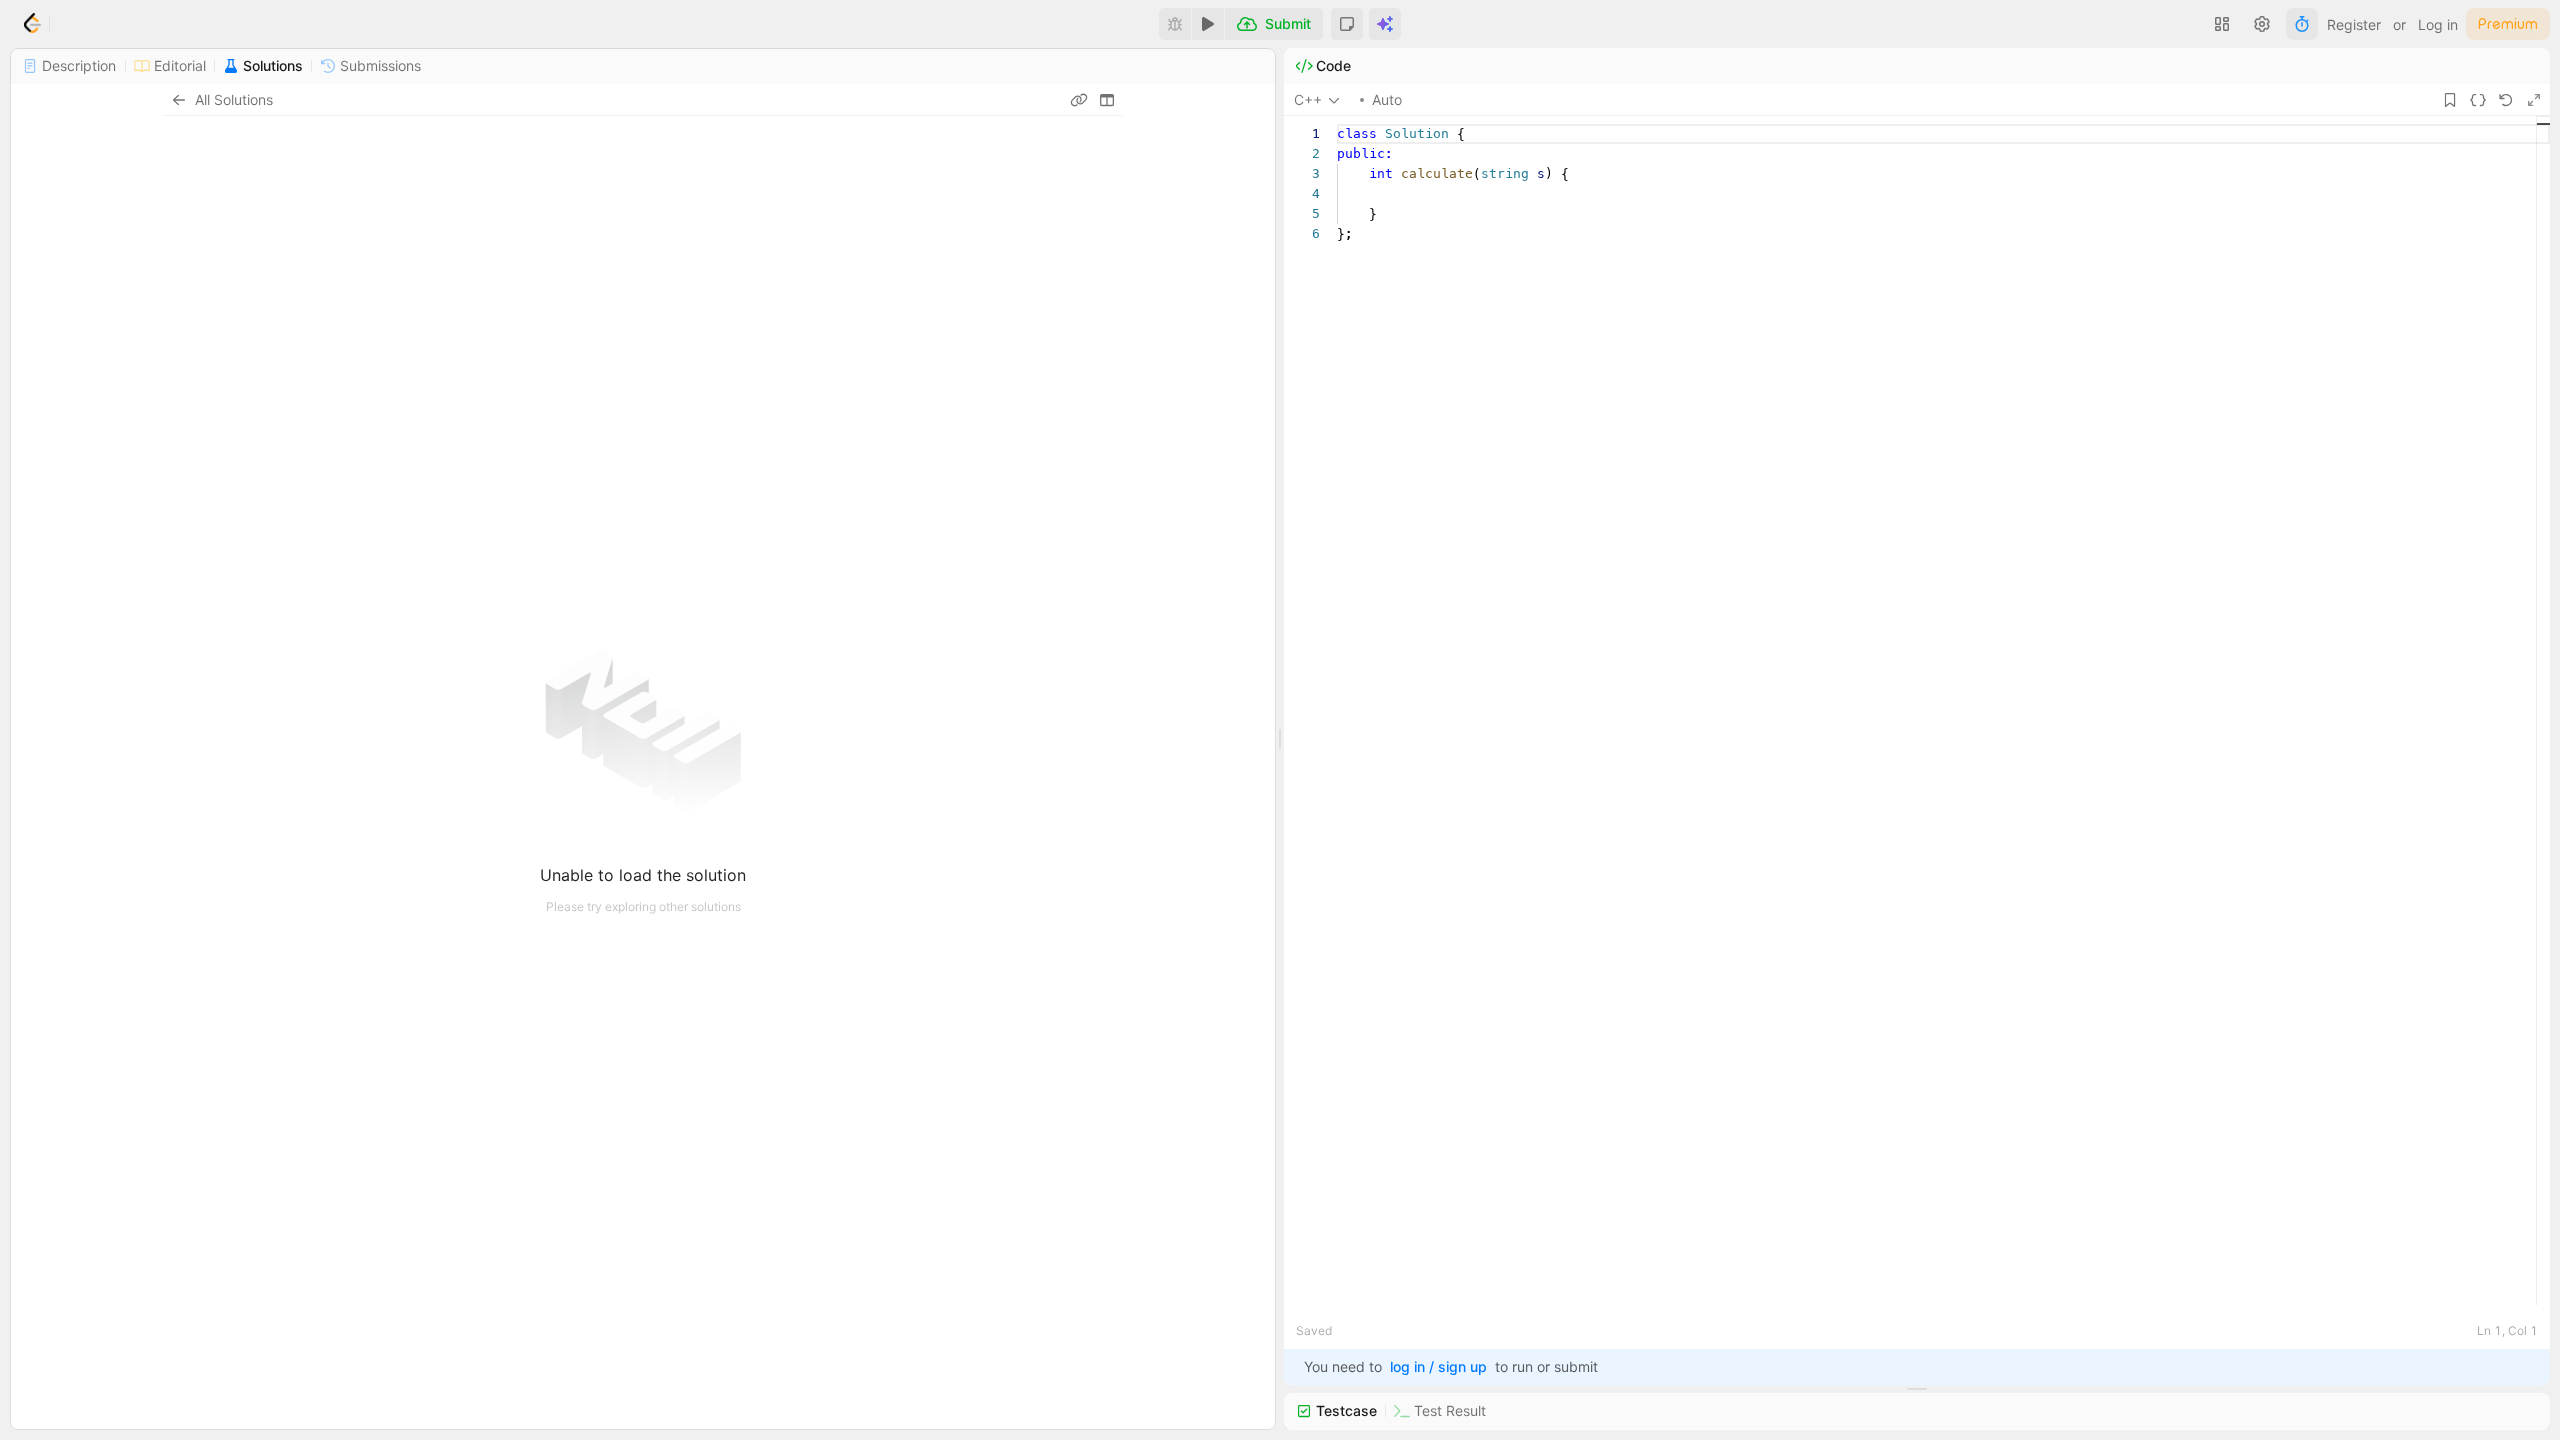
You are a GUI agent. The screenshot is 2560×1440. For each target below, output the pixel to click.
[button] (1347, 24)
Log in (2438, 24)
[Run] (1208, 24)
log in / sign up (1438, 1366)
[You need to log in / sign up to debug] (1175, 24)
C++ (1308, 99)
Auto (1387, 99)
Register (2354, 24)
